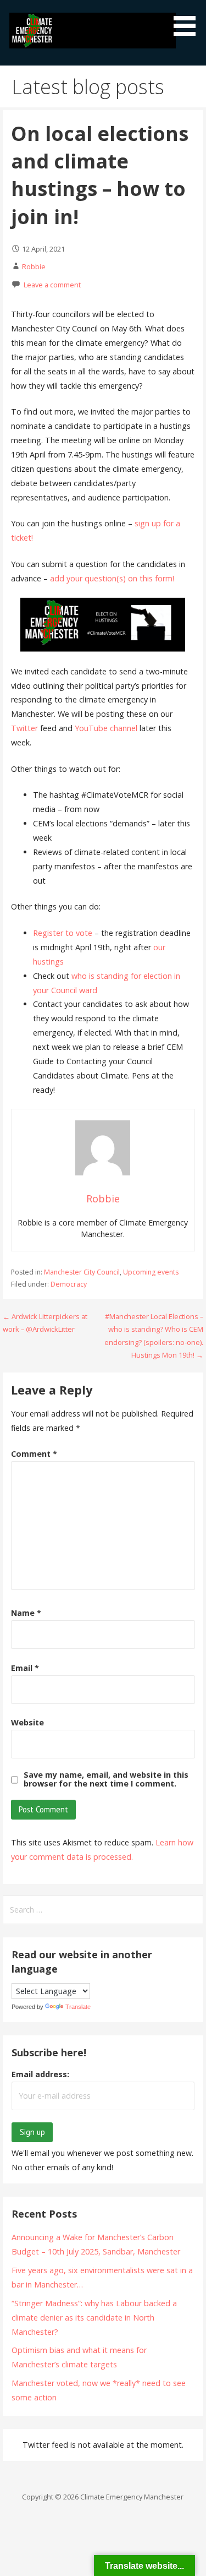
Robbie (34, 266)
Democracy (69, 1284)
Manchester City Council (82, 1272)
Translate (78, 2007)
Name (26, 1613)
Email (25, 1668)
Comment (34, 1454)
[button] (188, 20)
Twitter (24, 728)
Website (27, 1722)
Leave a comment (52, 285)
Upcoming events (151, 1272)
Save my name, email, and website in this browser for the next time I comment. (106, 1779)
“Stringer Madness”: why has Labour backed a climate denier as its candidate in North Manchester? (94, 2318)
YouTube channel (106, 728)
